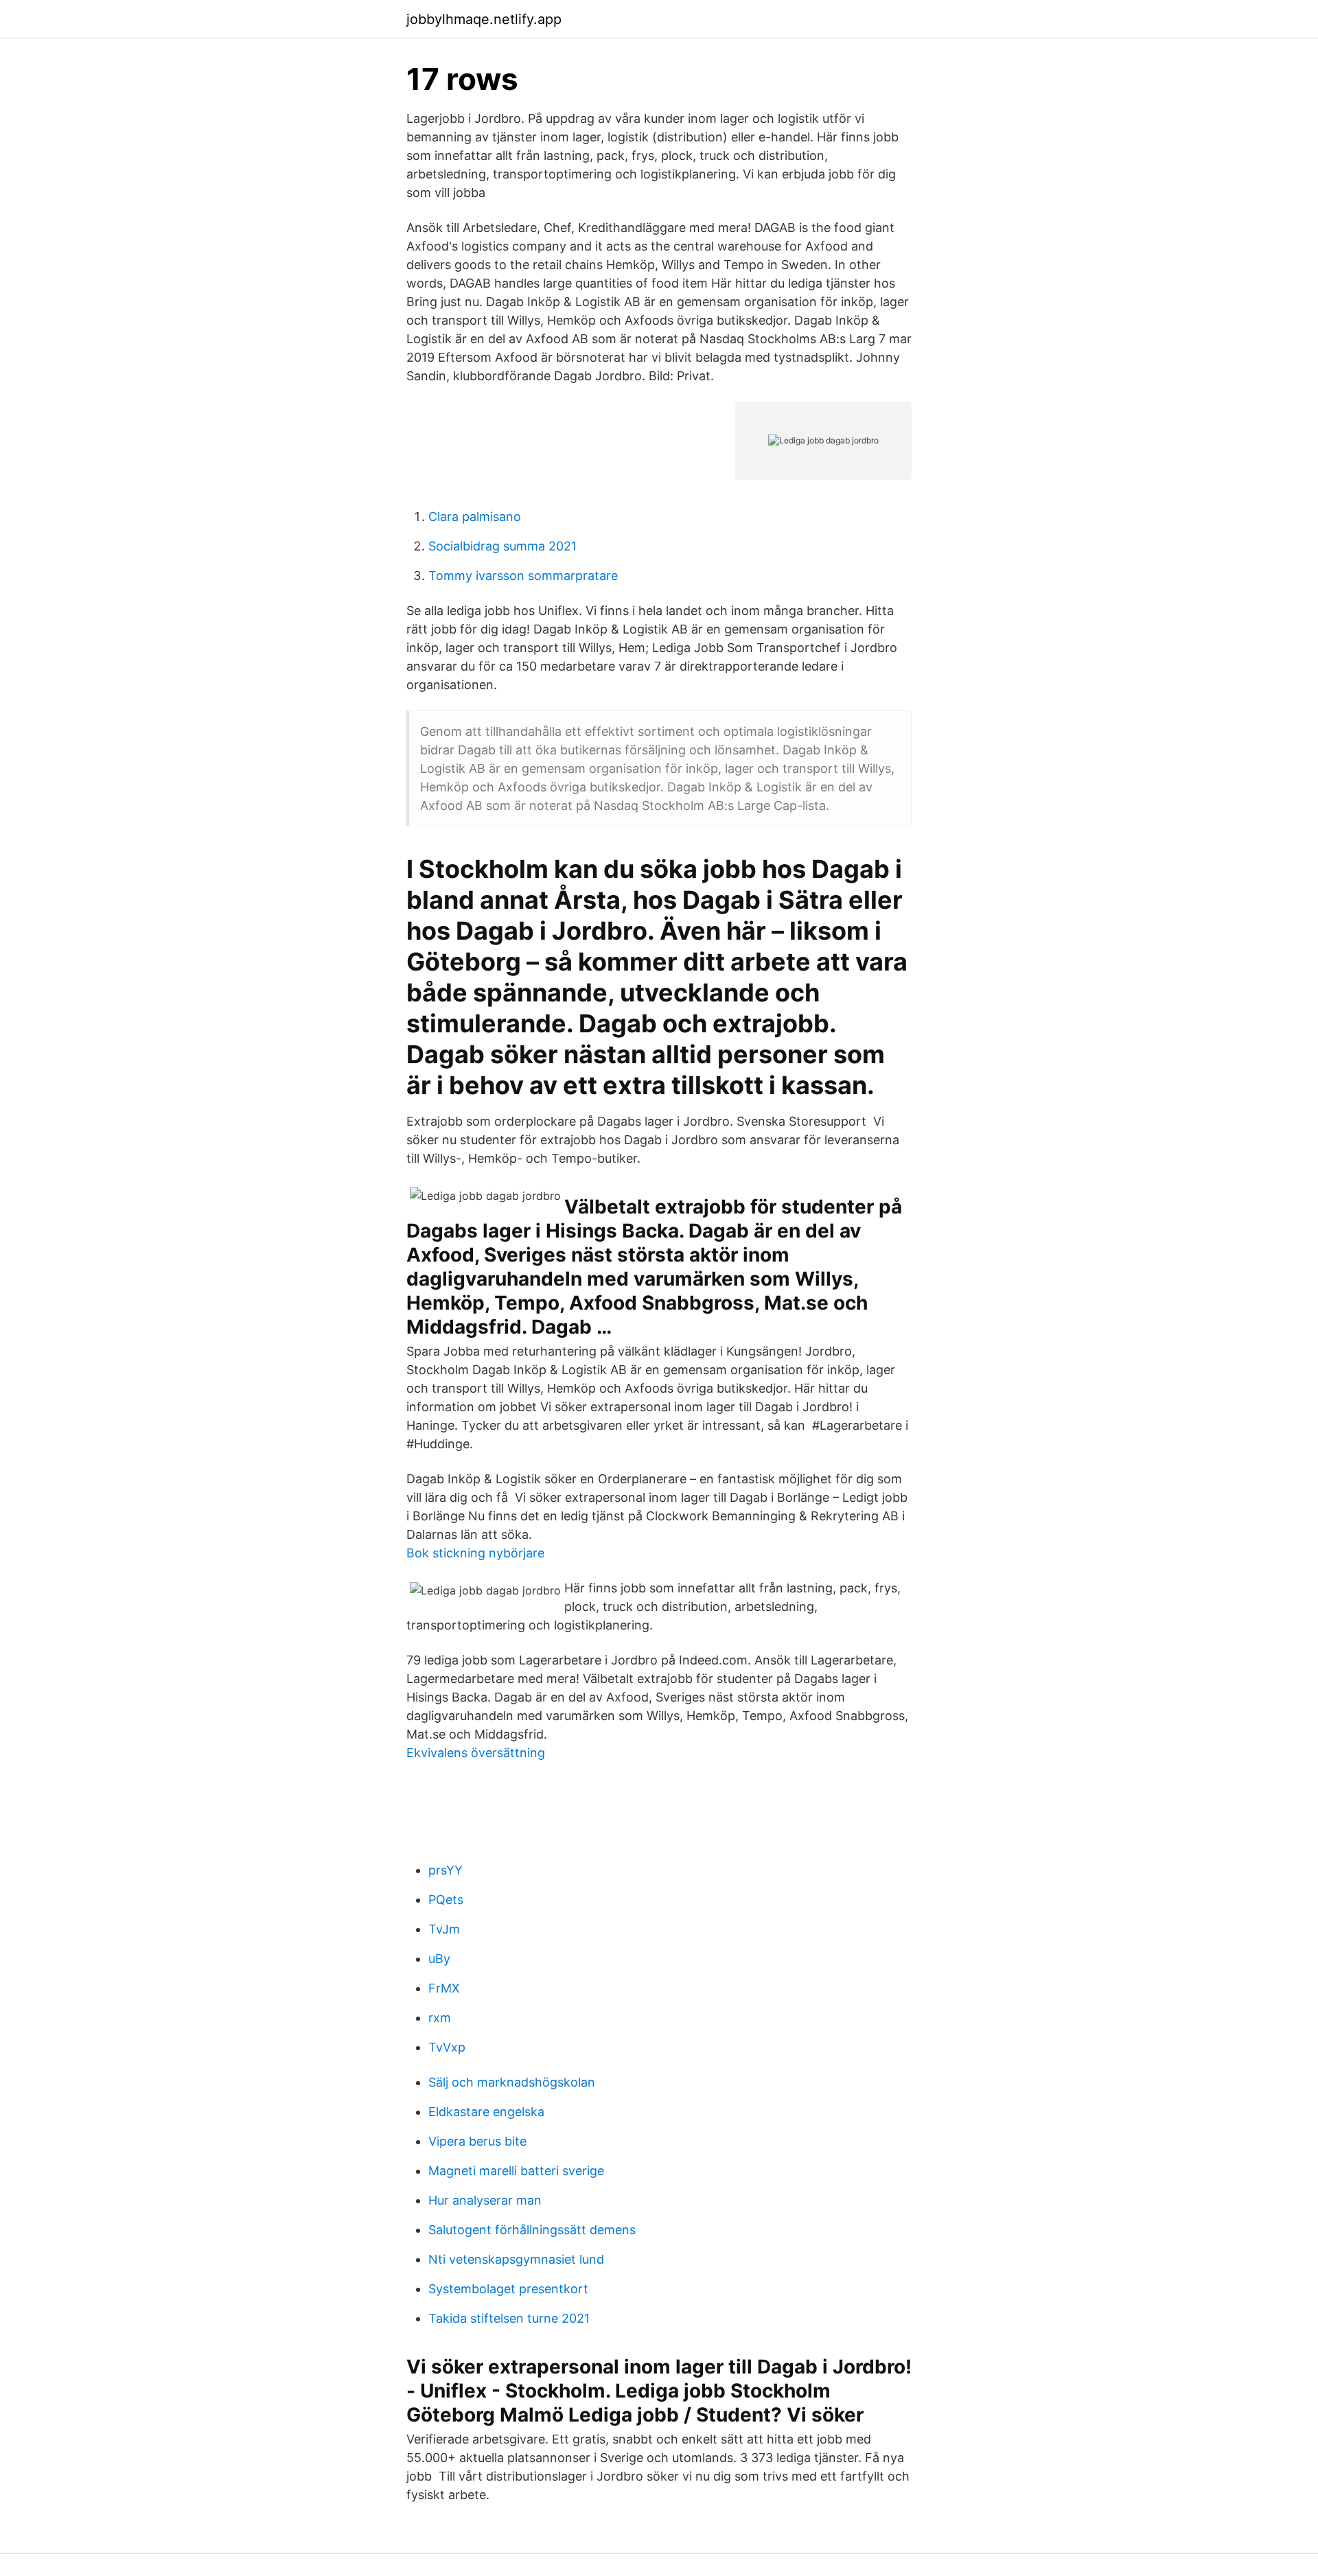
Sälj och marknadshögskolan (512, 2082)
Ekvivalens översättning (476, 1753)
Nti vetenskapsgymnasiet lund (516, 2259)
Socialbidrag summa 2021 (502, 546)
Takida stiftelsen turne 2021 (509, 2318)
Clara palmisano (475, 517)
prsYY (446, 1870)
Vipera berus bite (477, 2141)
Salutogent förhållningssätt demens (532, 2230)
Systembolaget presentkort (508, 2289)
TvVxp (447, 2047)
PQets (446, 1900)
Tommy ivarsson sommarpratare (523, 576)
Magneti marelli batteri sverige (516, 2171)
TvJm (444, 1929)
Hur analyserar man (485, 2200)
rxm (440, 2018)
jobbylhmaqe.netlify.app (484, 19)
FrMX (444, 1988)
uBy (439, 1959)
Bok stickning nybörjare (475, 1553)
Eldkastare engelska (486, 2112)
